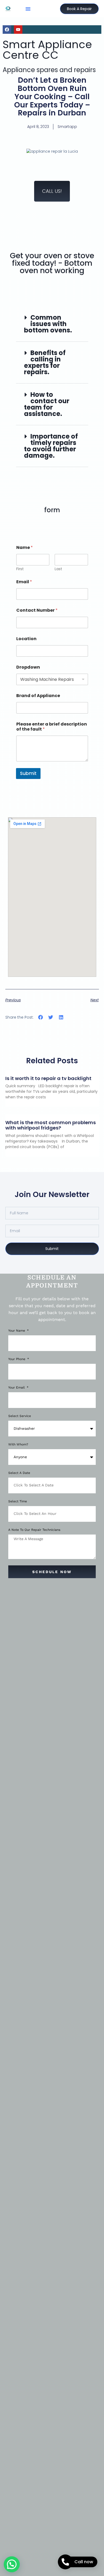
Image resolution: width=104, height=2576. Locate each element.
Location (26, 639)
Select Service (20, 1416)
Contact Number (37, 610)
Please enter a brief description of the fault (52, 727)
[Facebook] (7, 30)
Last (58, 569)
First (20, 569)
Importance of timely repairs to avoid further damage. (51, 446)
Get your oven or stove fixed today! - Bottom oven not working (52, 263)
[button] (28, 9)
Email (24, 582)
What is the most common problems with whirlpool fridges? (51, 1125)
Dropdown (28, 667)
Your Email (17, 1388)
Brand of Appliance (38, 696)
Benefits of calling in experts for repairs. (45, 362)
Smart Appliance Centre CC (47, 50)
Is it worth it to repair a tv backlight (48, 1078)
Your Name (17, 1331)
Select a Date (19, 1473)
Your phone (17, 1359)
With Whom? (18, 1445)
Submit (28, 773)
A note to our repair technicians (34, 1530)
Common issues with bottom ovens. (48, 324)
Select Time (18, 1501)
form (52, 510)
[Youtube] (18, 30)
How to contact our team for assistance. (47, 404)
